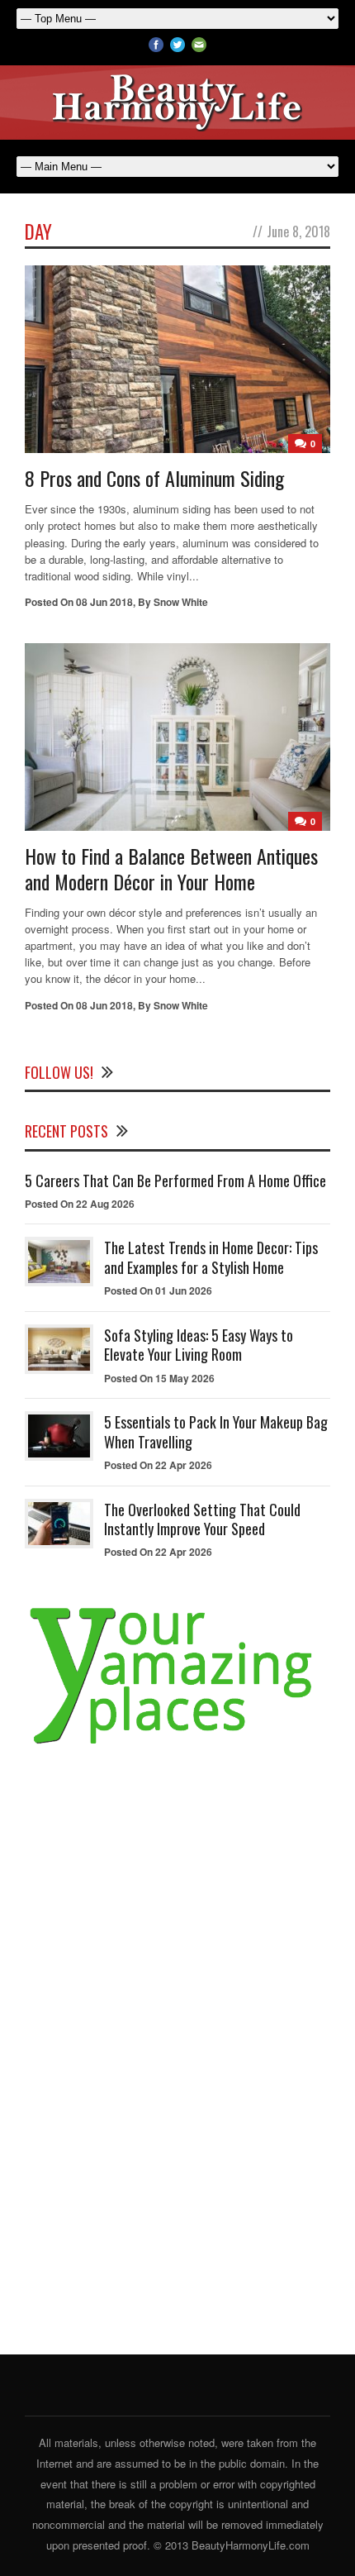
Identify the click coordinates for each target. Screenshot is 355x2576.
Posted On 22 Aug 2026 (80, 1204)
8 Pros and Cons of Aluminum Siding (154, 478)
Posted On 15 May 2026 (159, 1378)
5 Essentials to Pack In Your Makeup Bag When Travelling (216, 1431)
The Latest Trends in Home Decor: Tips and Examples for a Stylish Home (211, 1257)
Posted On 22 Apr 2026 (158, 1465)
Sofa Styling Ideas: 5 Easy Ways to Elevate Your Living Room (199, 1345)
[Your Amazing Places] (177, 1745)
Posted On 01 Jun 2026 (158, 1290)
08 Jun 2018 (104, 602)
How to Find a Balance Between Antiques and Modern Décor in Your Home (171, 868)
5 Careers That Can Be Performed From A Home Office (175, 1181)
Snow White (181, 602)
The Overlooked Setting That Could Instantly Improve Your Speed (202, 1519)
